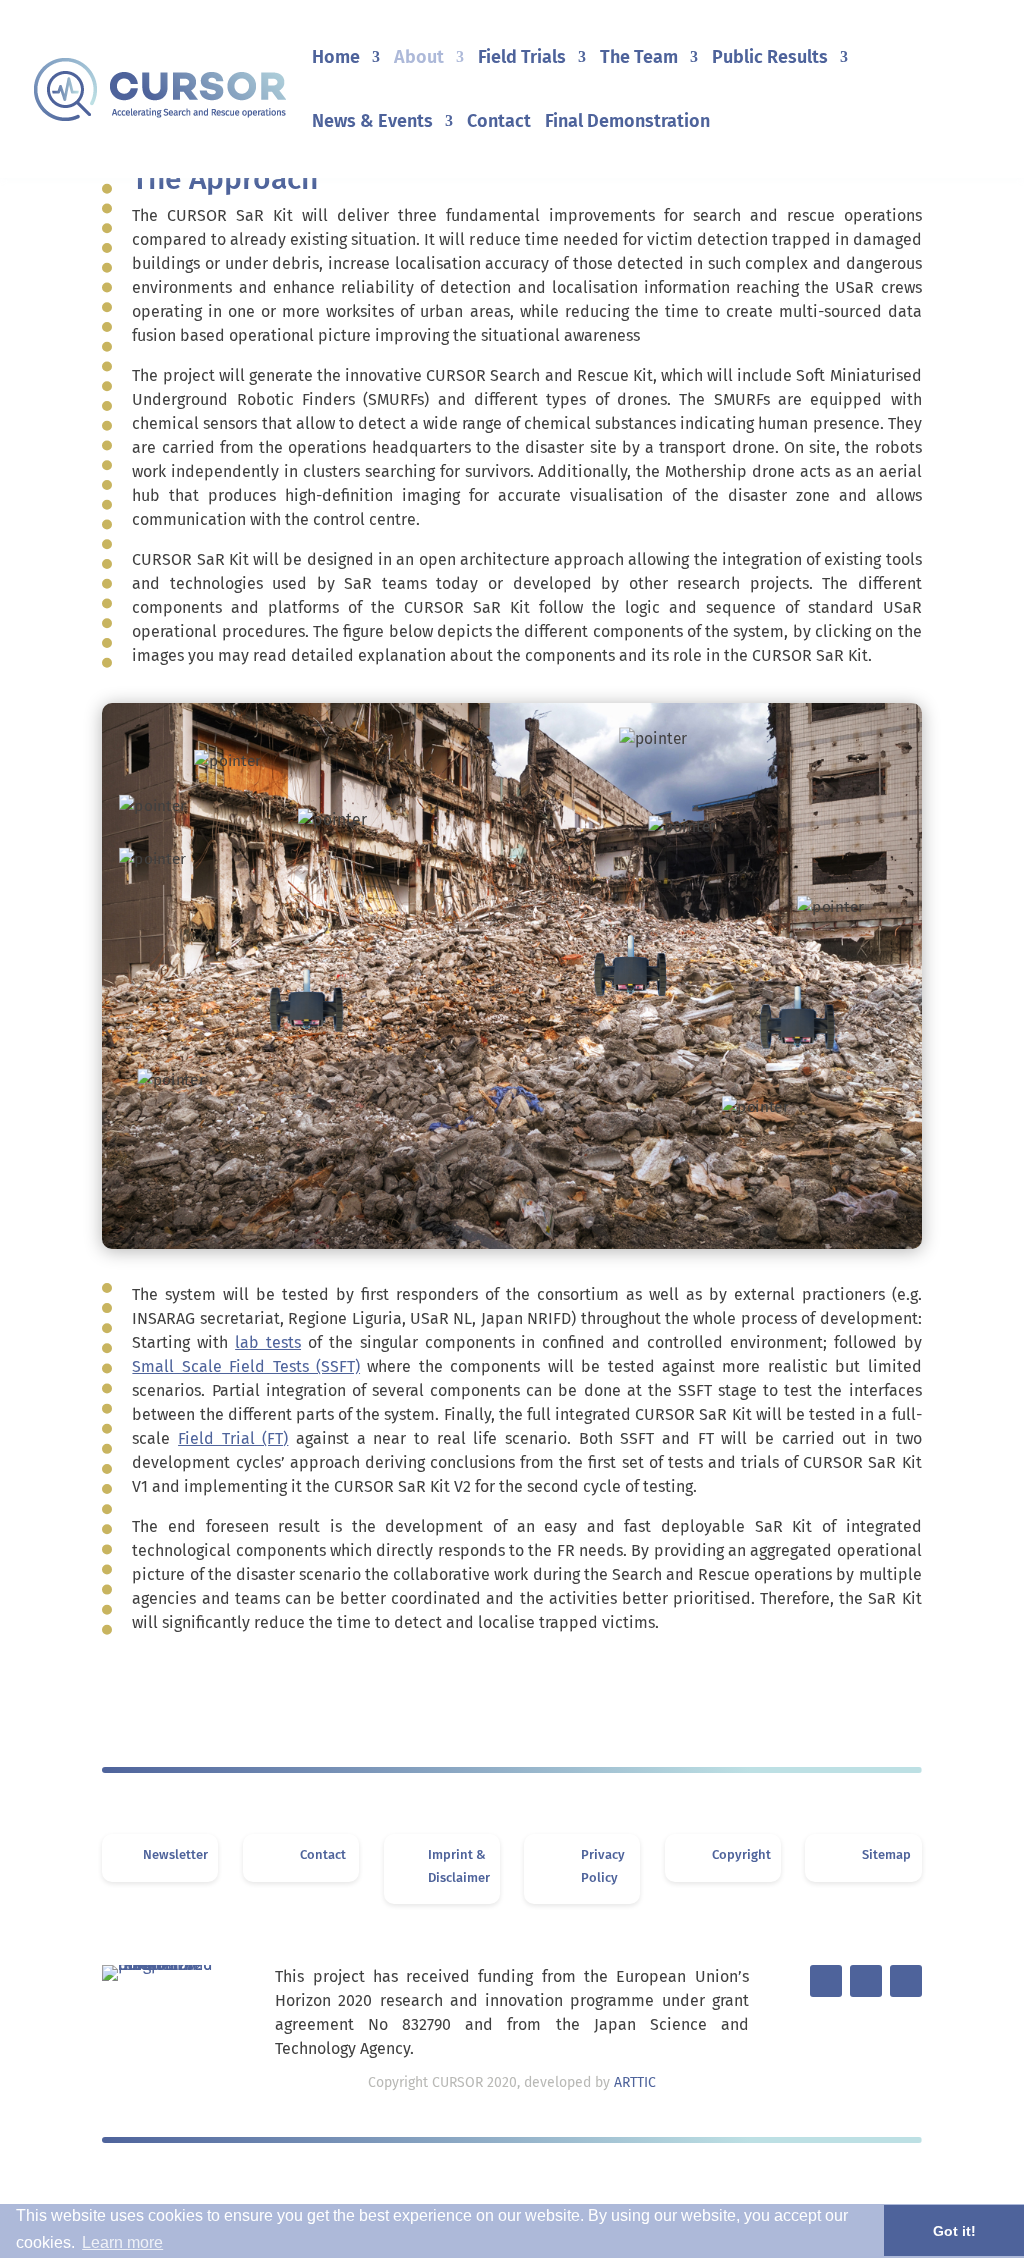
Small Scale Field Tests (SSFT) (246, 1366)
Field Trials (522, 59)
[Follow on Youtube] (906, 1981)
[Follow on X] (826, 1981)
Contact (499, 123)
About (419, 59)
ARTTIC (635, 2082)
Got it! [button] (954, 2231)
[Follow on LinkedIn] (866, 1981)
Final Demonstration (627, 123)
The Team (639, 59)
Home (336, 59)
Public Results (770, 59)
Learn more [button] (122, 2242)
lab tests (268, 1342)
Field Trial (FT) (233, 1438)
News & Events (372, 123)
